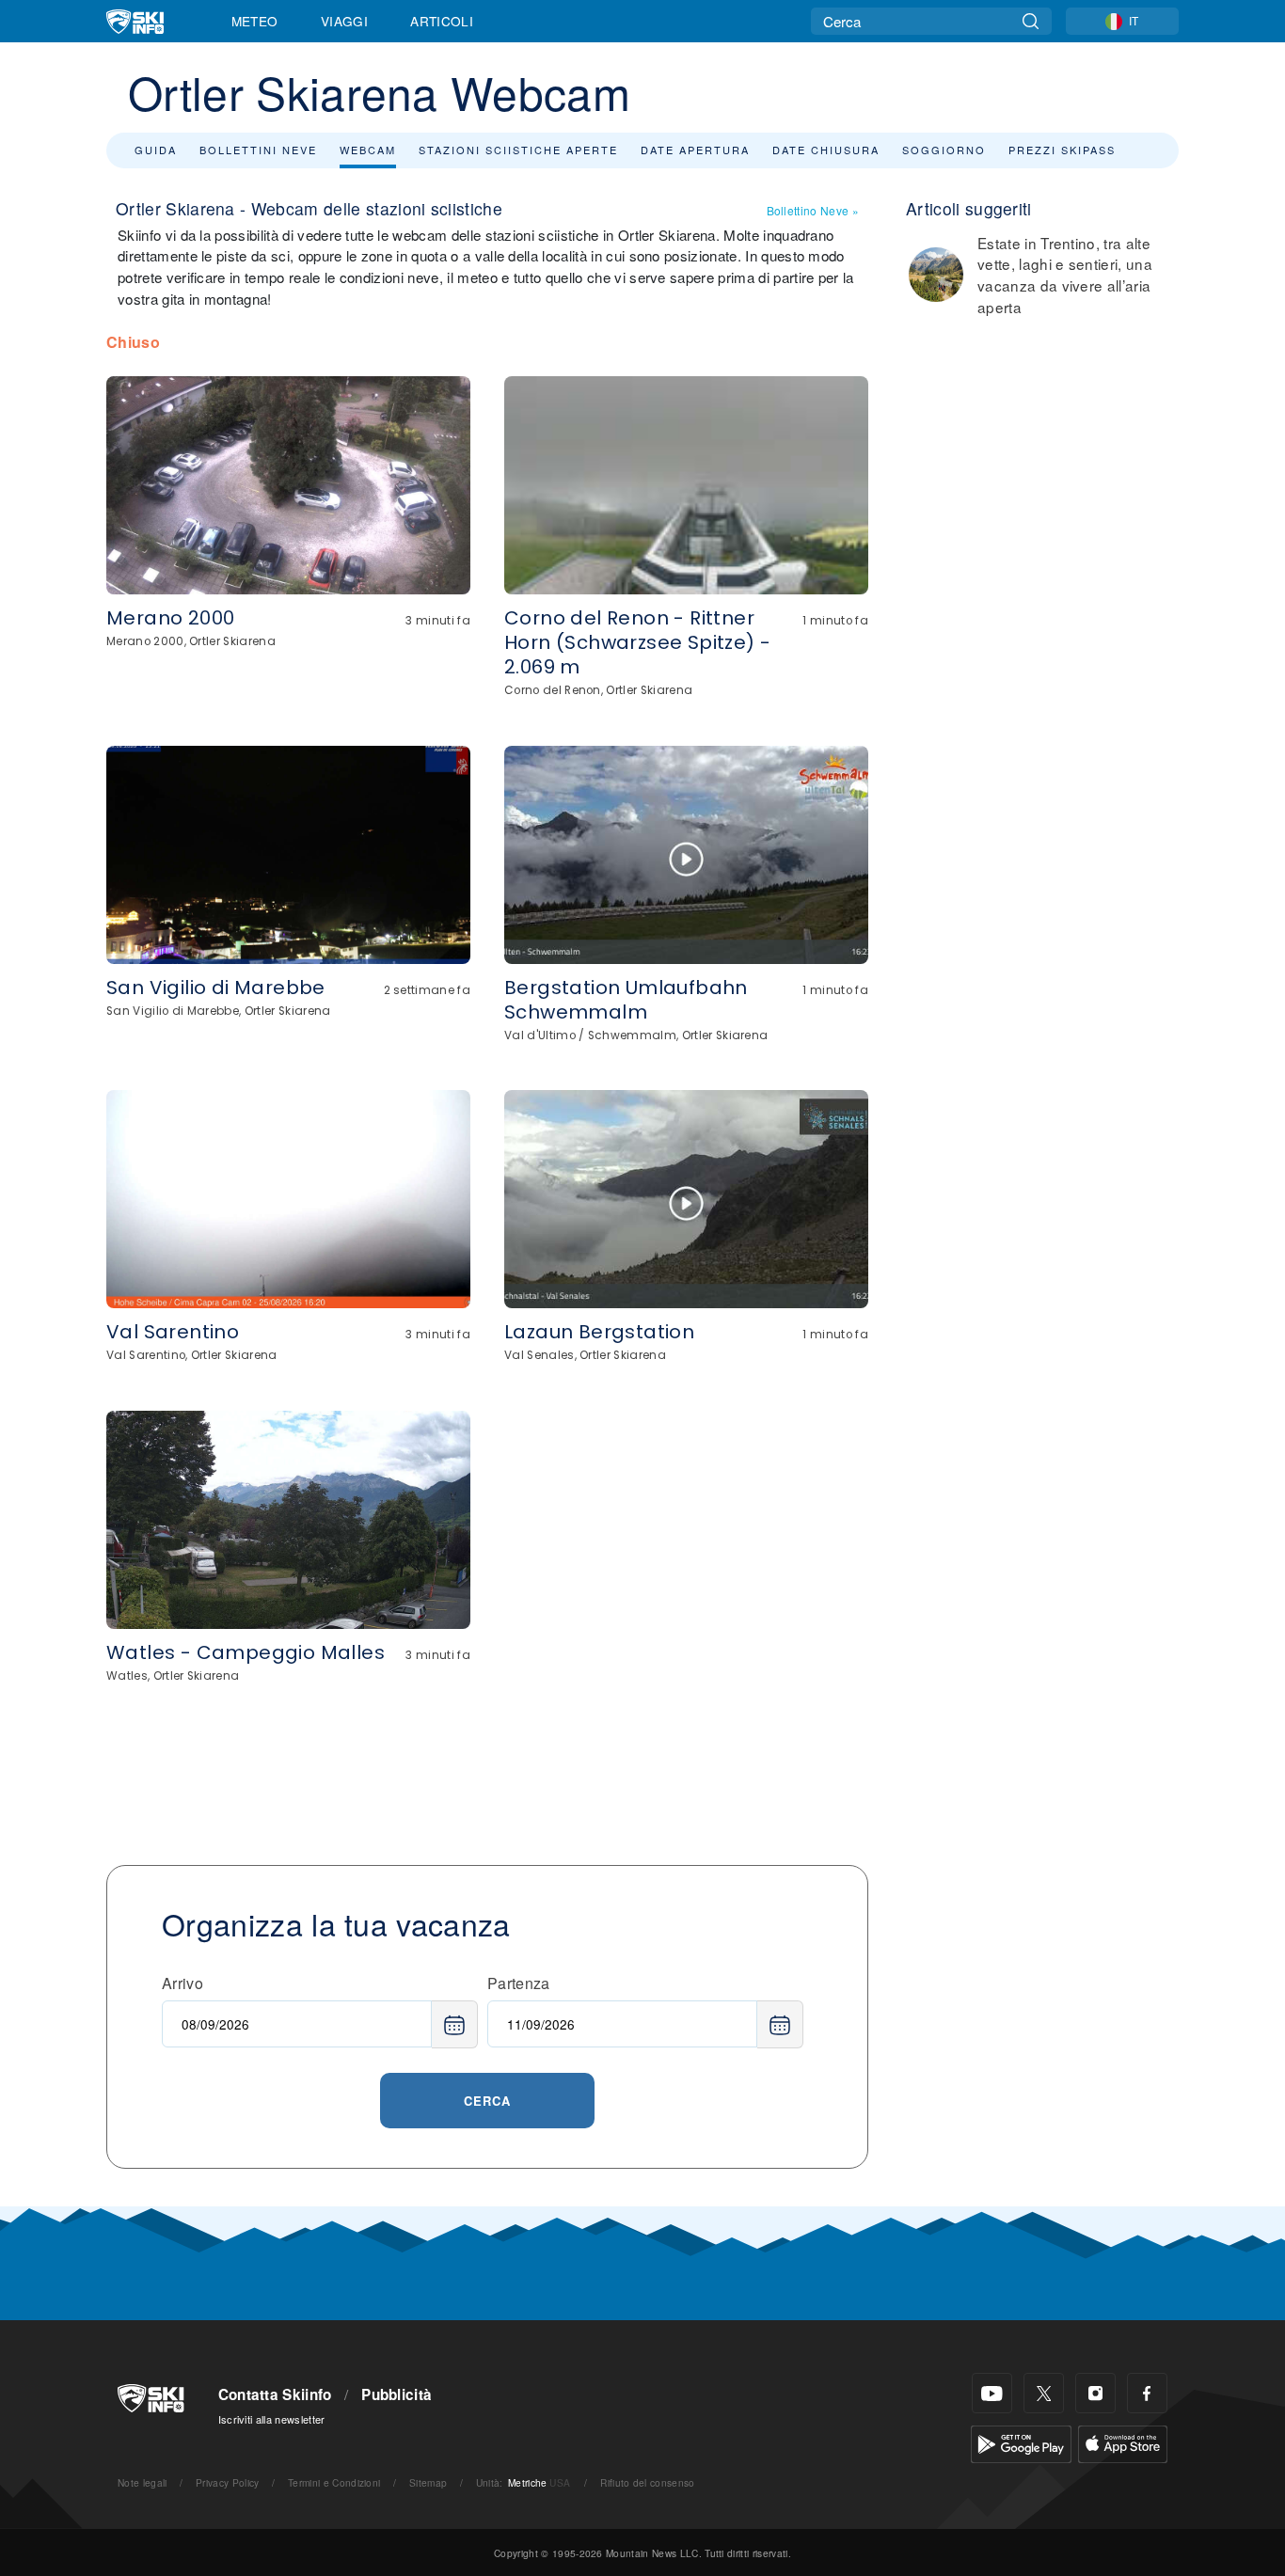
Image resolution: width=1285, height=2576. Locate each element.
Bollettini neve (258, 150)
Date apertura (695, 150)
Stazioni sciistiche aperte (518, 150)
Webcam (368, 150)
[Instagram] (1095, 2393)
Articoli (442, 21)
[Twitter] (1044, 2393)
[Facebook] (1147, 2393)
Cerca (487, 2101)
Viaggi (344, 21)
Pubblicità (397, 2394)
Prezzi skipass (1062, 150)
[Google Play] (1021, 2442)
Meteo (255, 21)
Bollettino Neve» (813, 210)
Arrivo (182, 1983)
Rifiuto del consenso (647, 2482)
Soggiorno (944, 150)
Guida (156, 150)
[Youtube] (992, 2393)
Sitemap (428, 2482)
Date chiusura (826, 150)
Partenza (519, 1983)
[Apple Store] (1123, 2442)
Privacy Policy (227, 2482)
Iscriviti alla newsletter (272, 2419)
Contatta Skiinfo (275, 2394)
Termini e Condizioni (334, 2482)
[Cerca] (1031, 21)
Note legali (143, 2482)
